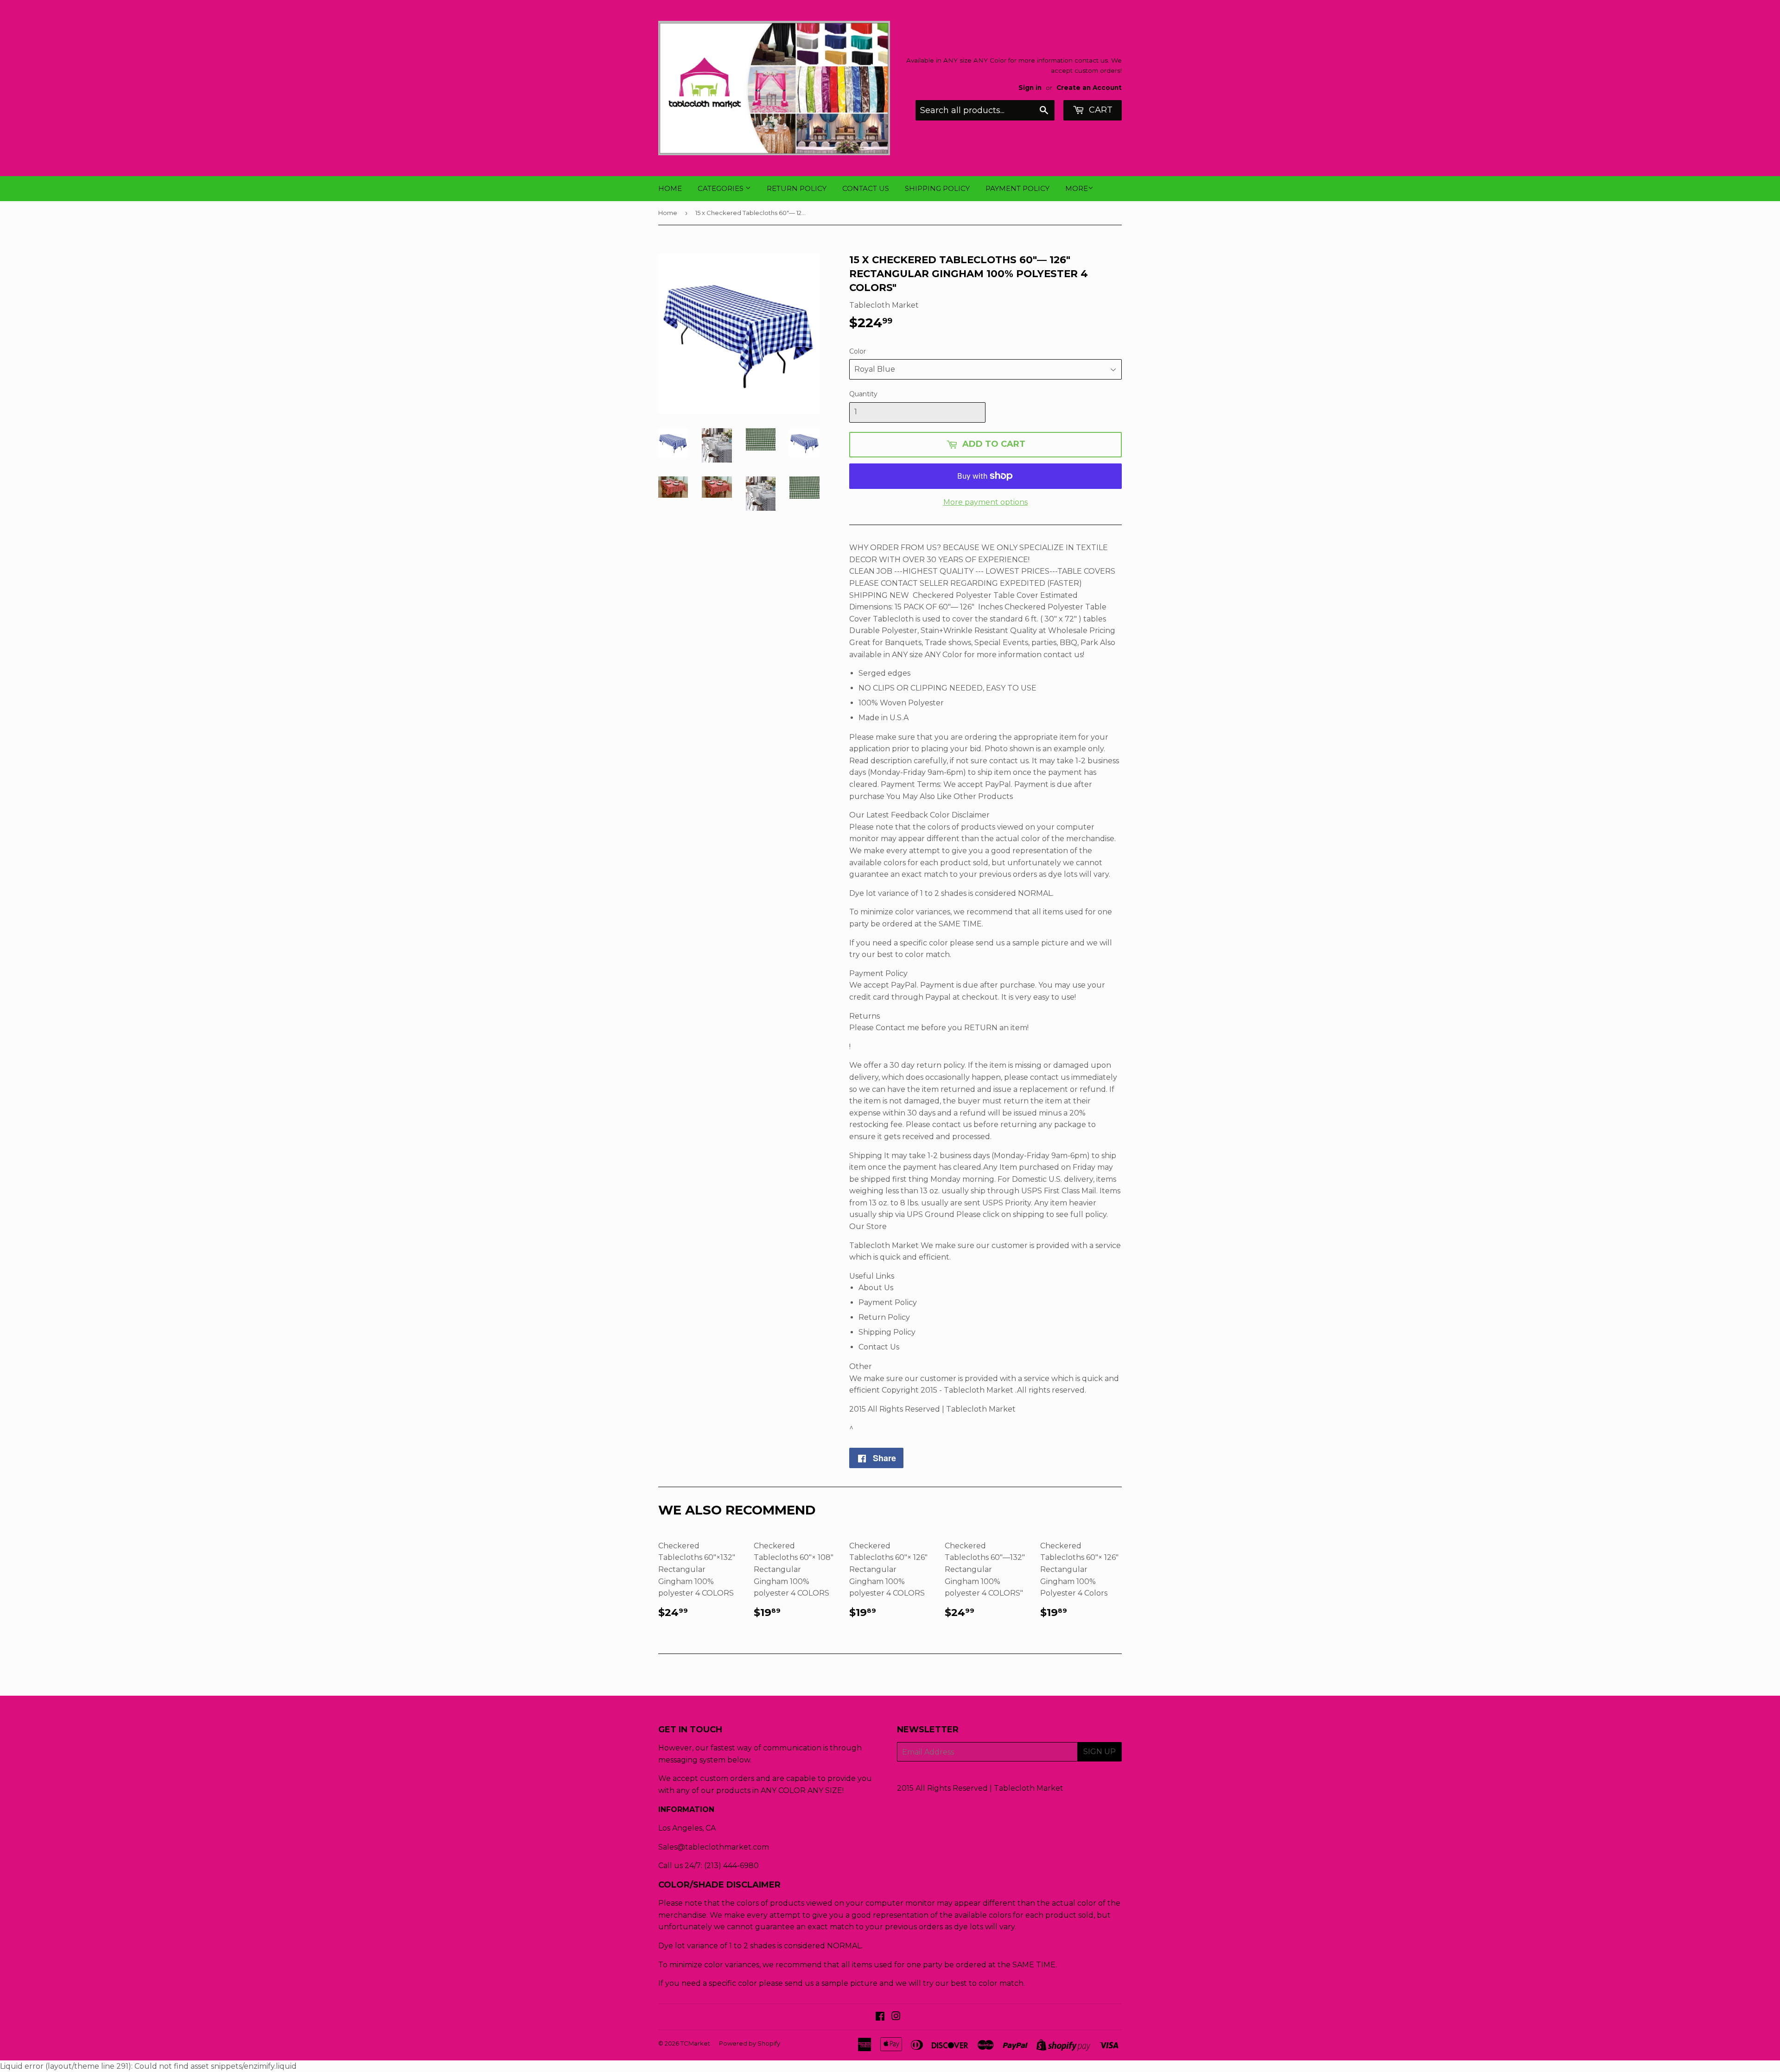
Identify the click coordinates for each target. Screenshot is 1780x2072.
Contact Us (866, 188)
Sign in (1030, 88)
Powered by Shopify (750, 2043)
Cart (1100, 110)
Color (858, 351)
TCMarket (695, 2043)
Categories (722, 188)
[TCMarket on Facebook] (880, 2017)
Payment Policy (1017, 188)
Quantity (863, 394)
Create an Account (1089, 88)
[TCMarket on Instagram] (896, 2017)
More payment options (985, 502)
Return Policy (797, 188)
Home (670, 188)
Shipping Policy (937, 188)
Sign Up (1100, 1752)
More (1077, 188)
